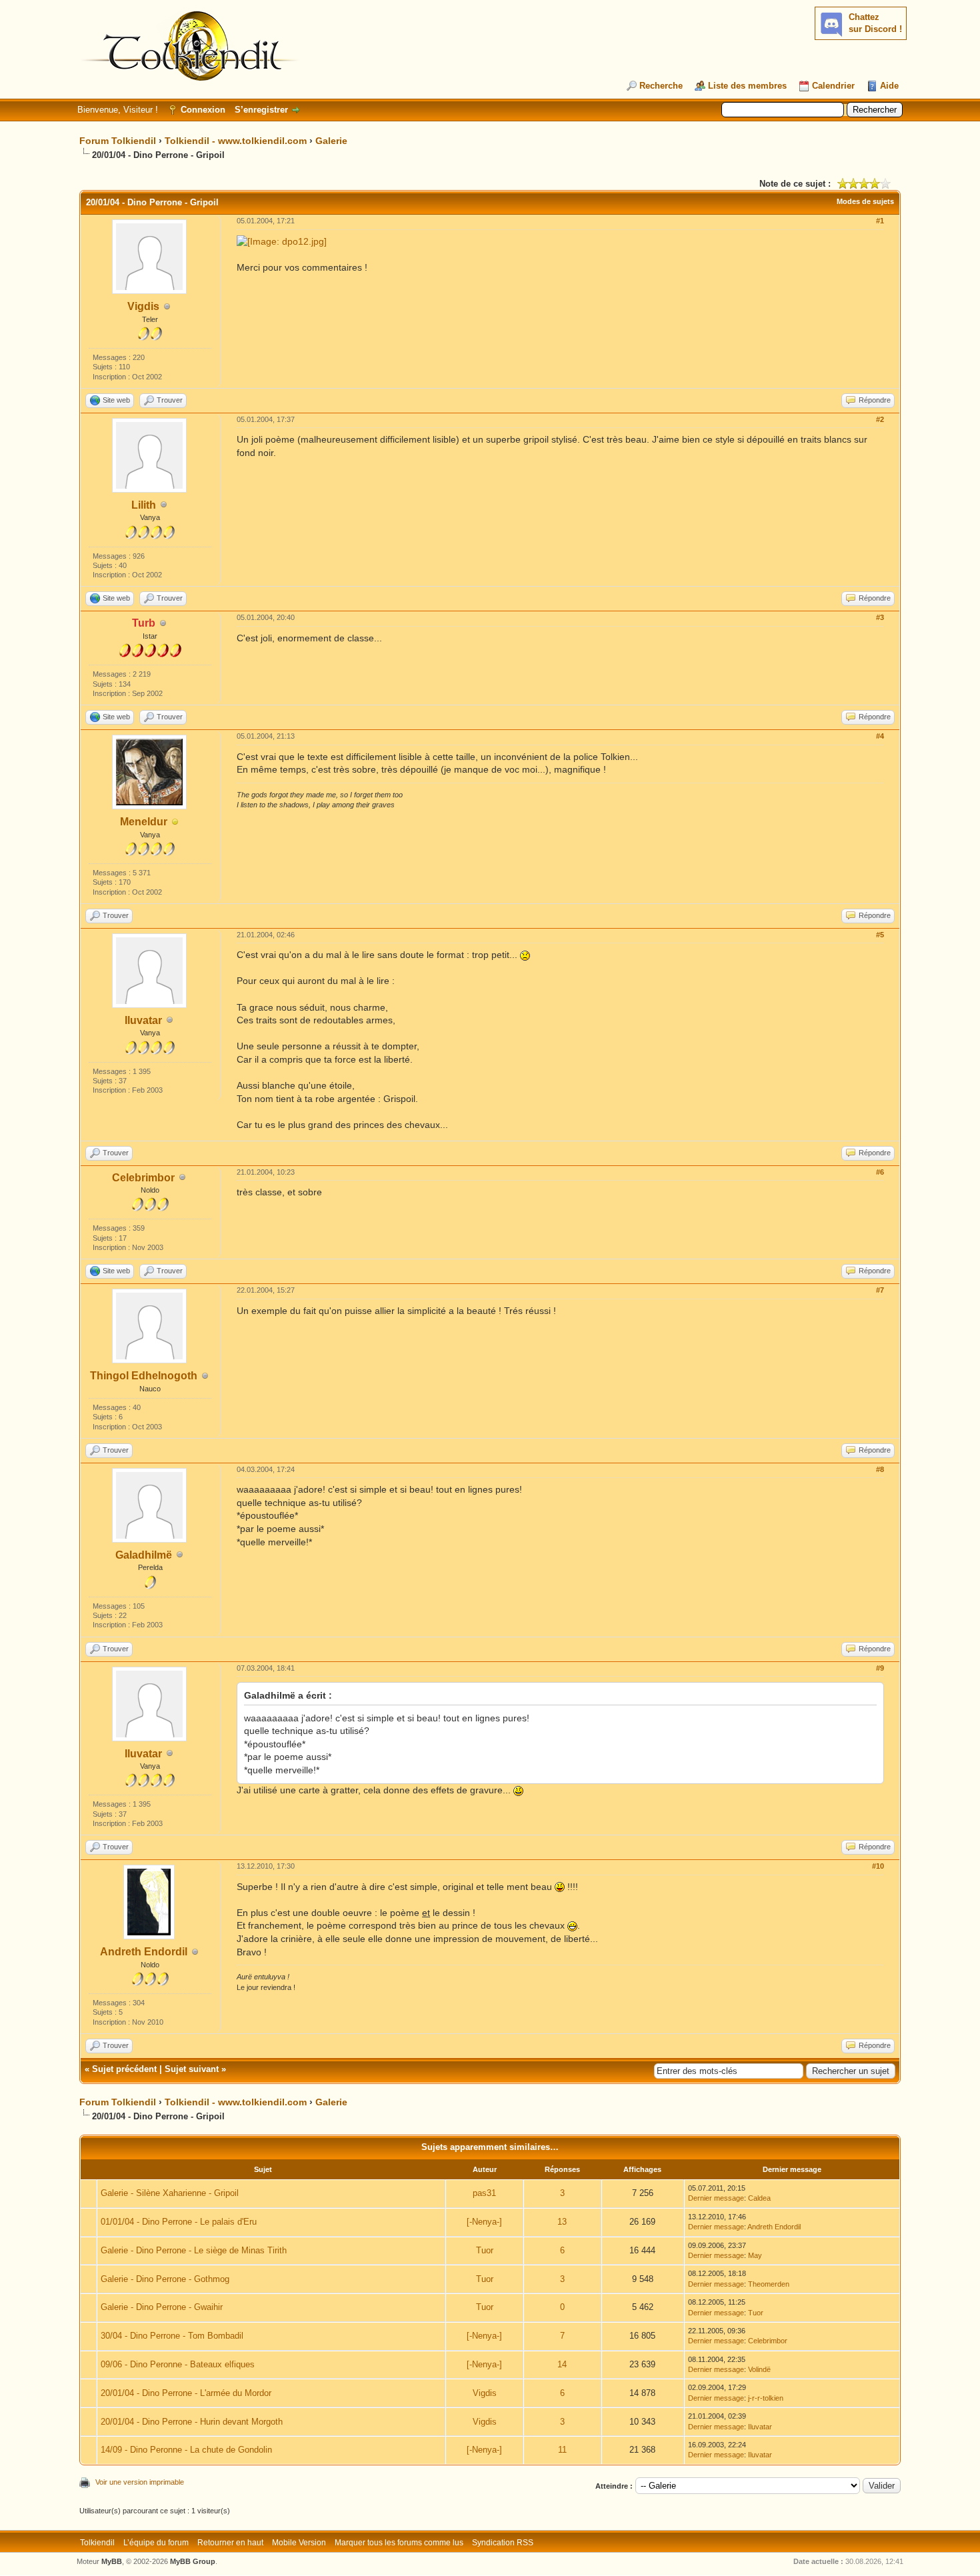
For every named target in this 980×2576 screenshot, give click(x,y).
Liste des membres (747, 86)
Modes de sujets (865, 201)
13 (562, 2222)
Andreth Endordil (144, 1952)
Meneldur (144, 822)
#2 (880, 419)
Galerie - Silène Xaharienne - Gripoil (170, 2193)
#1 (880, 221)
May (755, 2255)
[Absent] (175, 822)
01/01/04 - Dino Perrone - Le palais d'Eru (179, 2222)
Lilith (144, 505)
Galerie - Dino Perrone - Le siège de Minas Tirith (194, 2250)
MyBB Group (193, 2561)
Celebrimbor (143, 1178)
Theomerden (769, 2284)
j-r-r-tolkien (766, 2398)
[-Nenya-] (484, 2222)
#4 (880, 736)
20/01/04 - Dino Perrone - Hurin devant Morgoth (192, 2422)
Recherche (661, 86)
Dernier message (716, 2198)
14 (562, 2364)
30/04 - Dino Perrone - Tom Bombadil (172, 2336)
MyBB (112, 2561)
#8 (880, 1469)
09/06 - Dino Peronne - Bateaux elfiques (178, 2364)
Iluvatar (143, 1020)
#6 (880, 1172)
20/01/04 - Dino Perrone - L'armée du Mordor (186, 2393)
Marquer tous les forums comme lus (399, 2543)
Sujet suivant (192, 2069)
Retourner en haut (230, 2543)
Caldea (759, 2198)
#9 (880, 1668)
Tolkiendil (97, 2543)
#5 (880, 935)
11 (562, 2450)
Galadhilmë (144, 1555)
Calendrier (833, 86)
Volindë (759, 2369)
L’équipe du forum (156, 2543)
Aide (889, 86)
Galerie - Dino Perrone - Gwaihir (162, 2307)
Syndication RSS (503, 2543)
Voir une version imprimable (140, 2482)
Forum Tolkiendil (118, 141)
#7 (880, 1290)
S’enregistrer (261, 110)
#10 (878, 1866)
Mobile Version (299, 2543)
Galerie (331, 141)
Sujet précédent (124, 2069)
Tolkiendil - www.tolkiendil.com (236, 141)
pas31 (484, 2193)
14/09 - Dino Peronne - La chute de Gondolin (186, 2450)
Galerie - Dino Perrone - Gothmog (165, 2279)
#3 (880, 617)
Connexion (203, 110)
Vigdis (143, 306)
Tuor (485, 2250)
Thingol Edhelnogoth (144, 1376)
